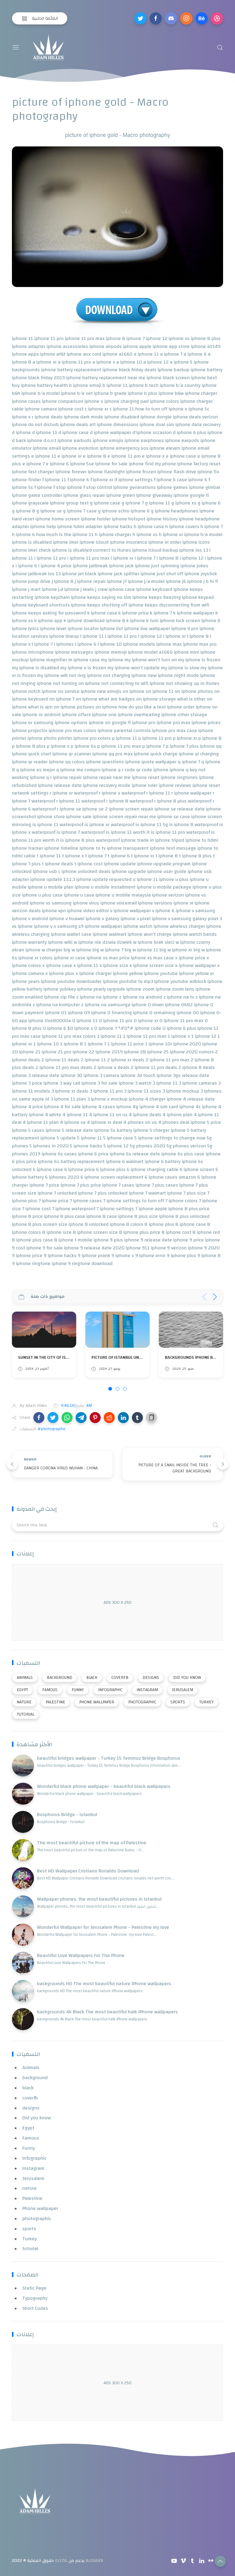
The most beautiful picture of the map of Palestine (92, 1843)
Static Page (34, 2288)
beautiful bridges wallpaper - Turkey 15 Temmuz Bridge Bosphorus (109, 1758)
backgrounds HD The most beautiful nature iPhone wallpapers (104, 1984)
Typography (35, 2298)
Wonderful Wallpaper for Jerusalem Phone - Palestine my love (103, 1927)
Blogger (94, 2561)
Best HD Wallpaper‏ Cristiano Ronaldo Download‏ (88, 1871)
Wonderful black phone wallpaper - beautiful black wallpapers (104, 1786)
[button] (39, 1418)
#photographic (52, 1429)
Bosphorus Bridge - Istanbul (67, 1815)
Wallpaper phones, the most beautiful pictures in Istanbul (99, 1899)
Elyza (61, 2561)
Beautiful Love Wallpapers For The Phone (81, 1955)
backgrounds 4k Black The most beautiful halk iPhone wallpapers (107, 2012)
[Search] (220, 47)
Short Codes (35, 2308)
